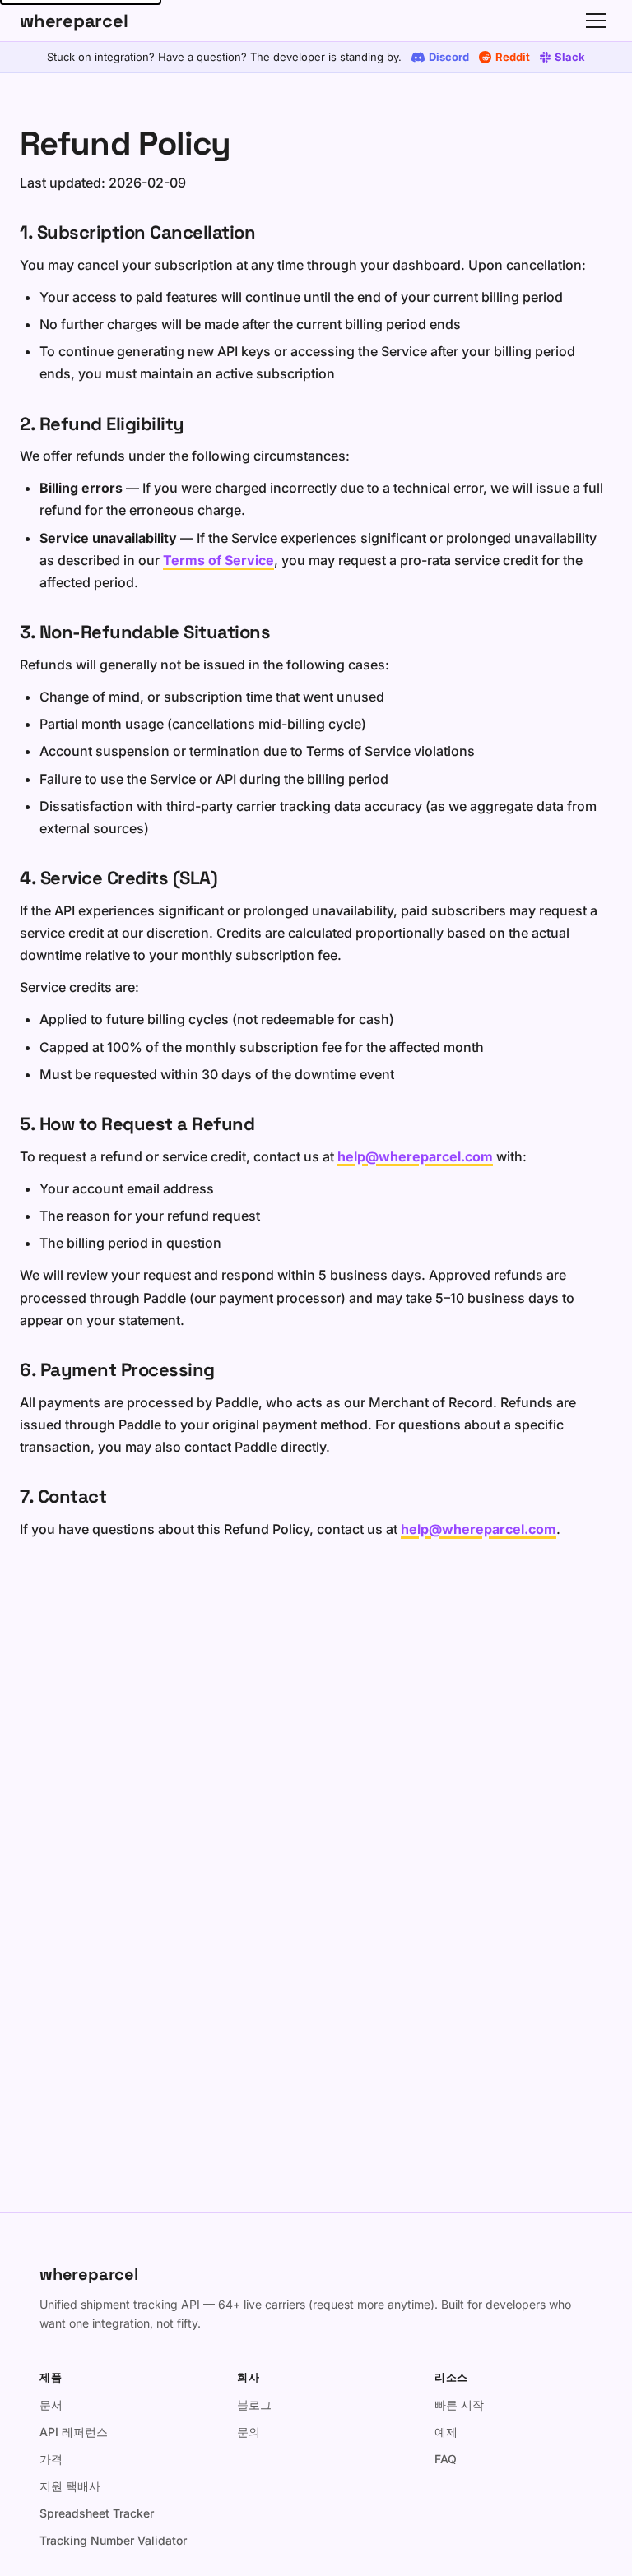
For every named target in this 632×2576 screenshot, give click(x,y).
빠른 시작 (459, 2405)
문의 (249, 2432)
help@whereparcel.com (415, 1156)
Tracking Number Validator (113, 2540)
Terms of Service (218, 560)
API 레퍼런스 (74, 2432)
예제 (446, 2432)
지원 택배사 (70, 2486)
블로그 (254, 2405)
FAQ (446, 2459)
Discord (449, 57)
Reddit (513, 57)
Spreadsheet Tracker (97, 2513)
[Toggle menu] (596, 21)
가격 (51, 2459)
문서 (51, 2405)
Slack (570, 57)
